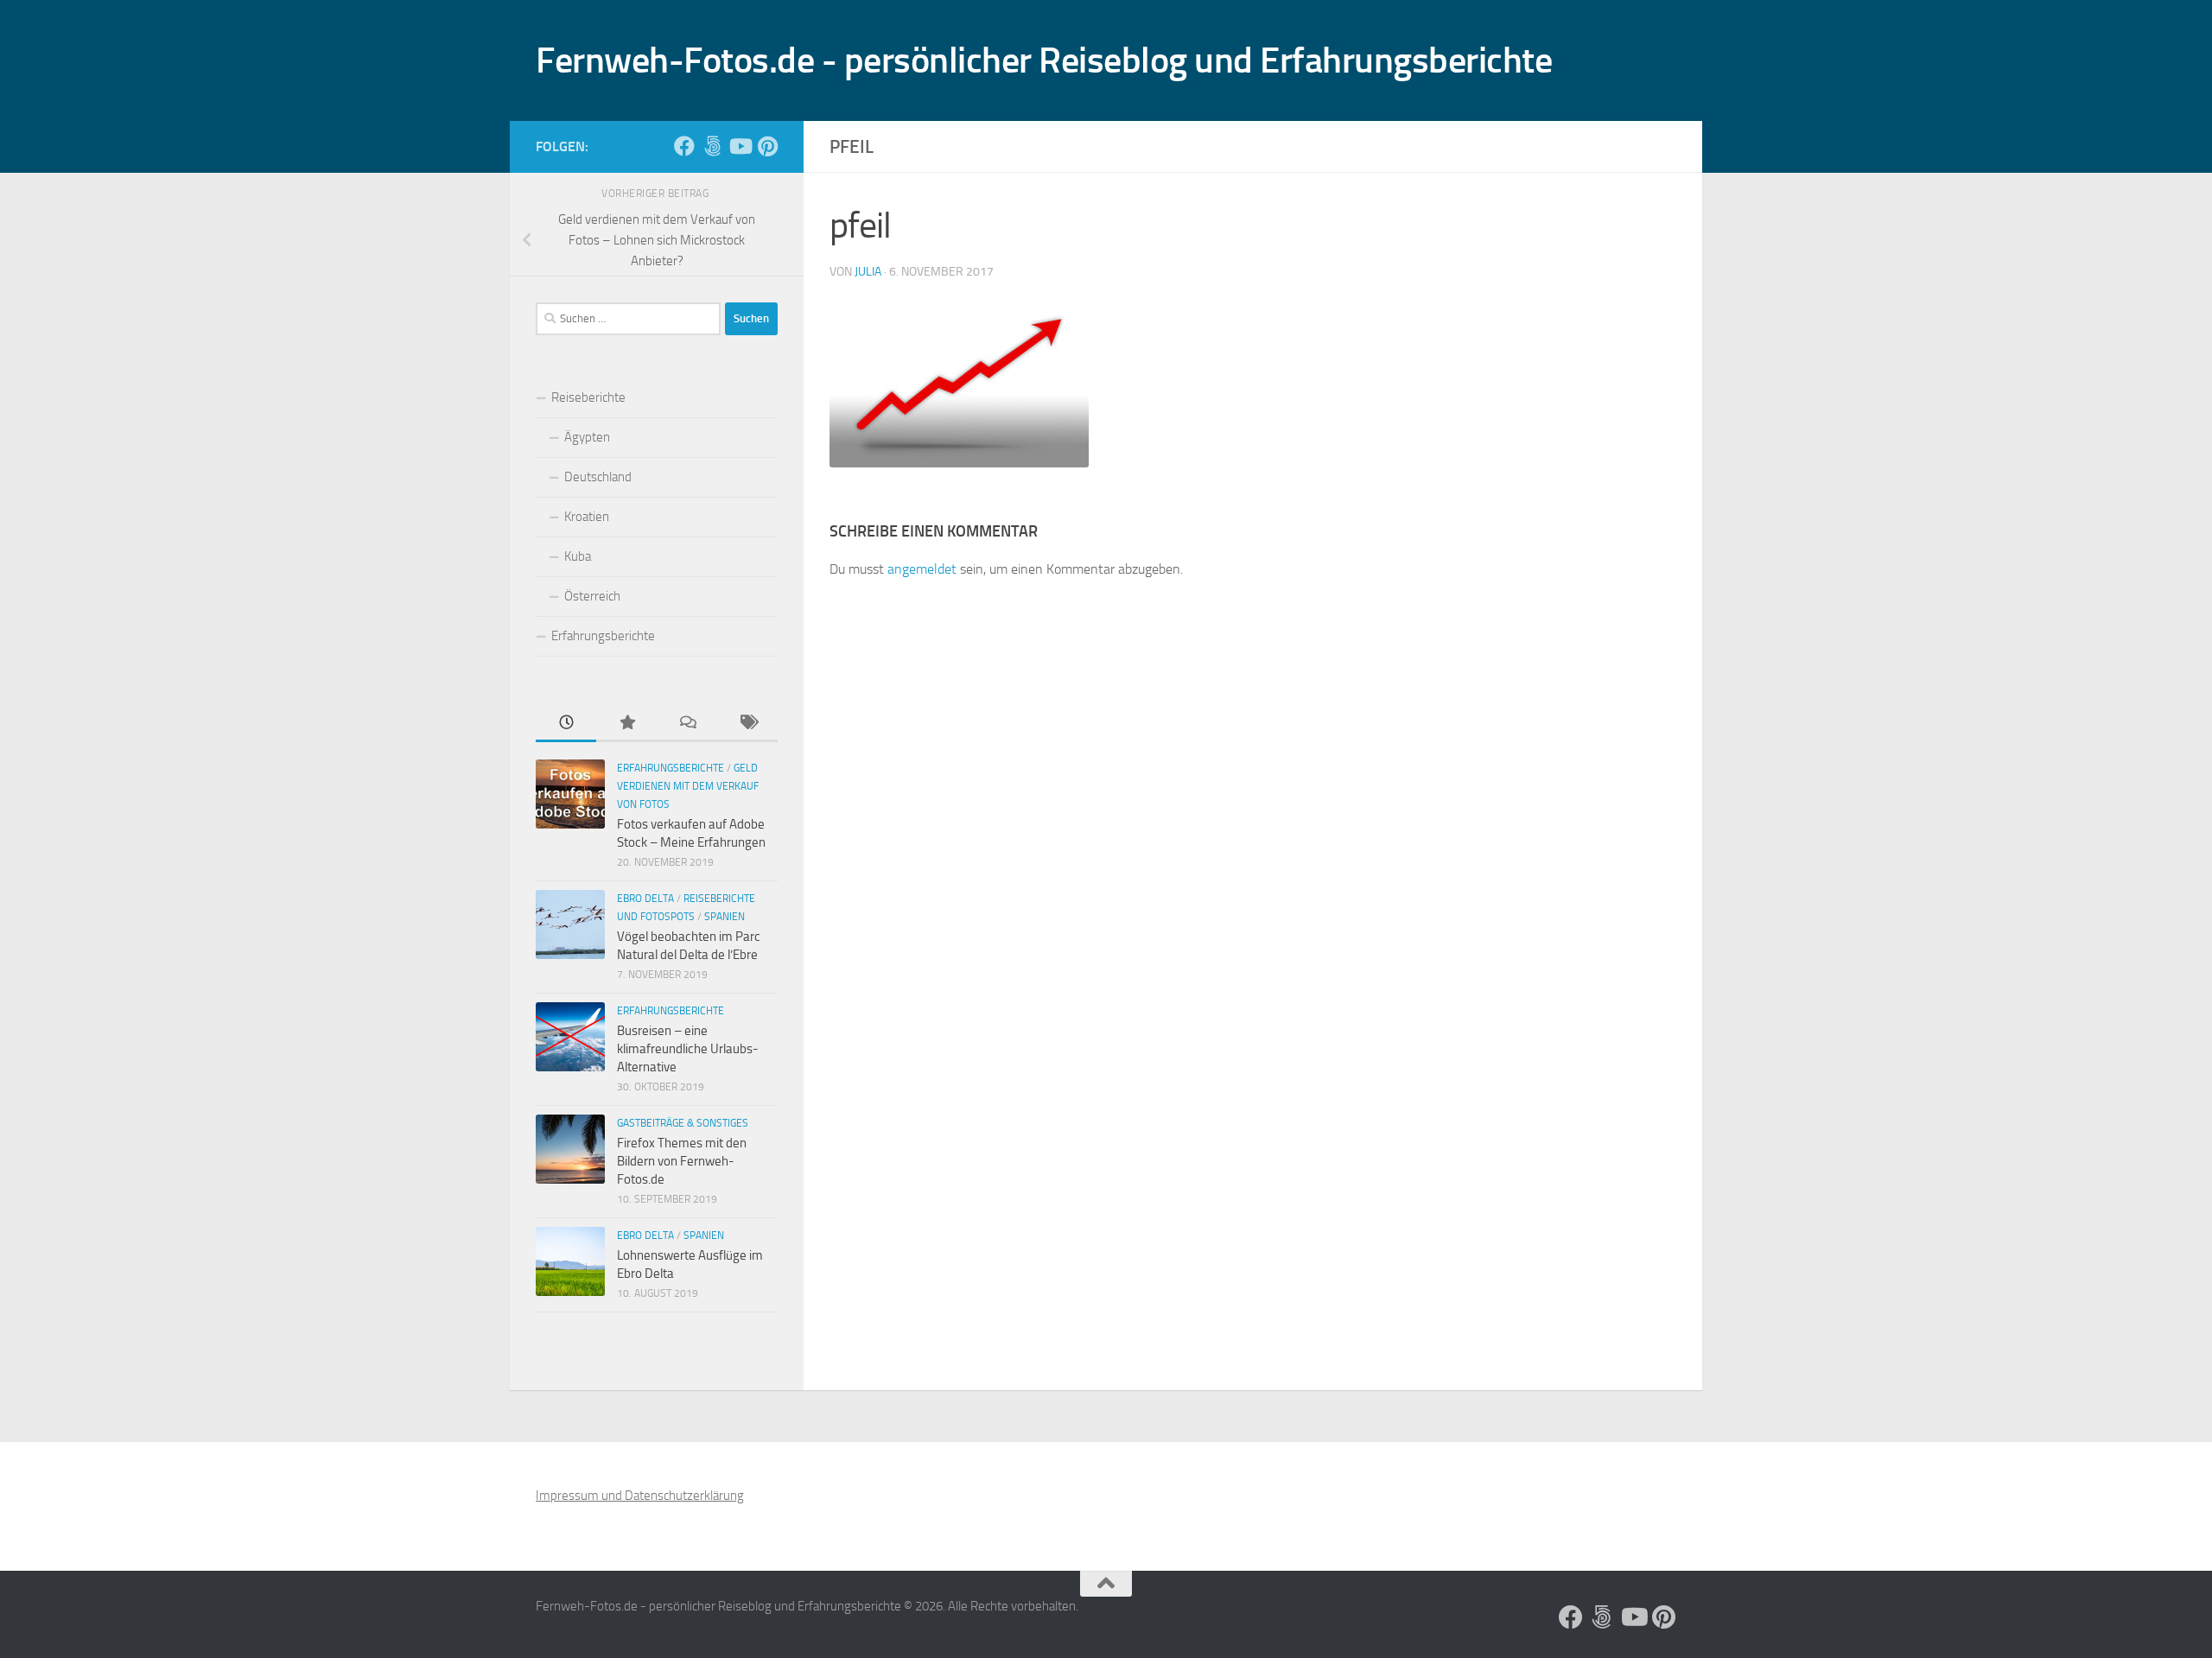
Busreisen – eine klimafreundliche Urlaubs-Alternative (688, 1049)
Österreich (592, 596)
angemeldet (922, 569)
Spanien (725, 917)
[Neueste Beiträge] (566, 724)
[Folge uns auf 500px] (712, 146)
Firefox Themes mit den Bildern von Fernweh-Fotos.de (682, 1161)
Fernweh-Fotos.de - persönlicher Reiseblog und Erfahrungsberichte (1044, 60)
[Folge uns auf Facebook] (684, 146)
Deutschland (598, 477)
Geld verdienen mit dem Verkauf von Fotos (688, 786)
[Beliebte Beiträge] (626, 724)
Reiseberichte (588, 397)
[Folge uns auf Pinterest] (767, 146)
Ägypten (587, 437)
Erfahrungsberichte (603, 636)
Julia (868, 272)
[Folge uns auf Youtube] (740, 146)
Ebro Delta (645, 899)
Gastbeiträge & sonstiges (683, 1123)
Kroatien (587, 517)
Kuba (578, 556)
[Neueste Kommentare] (687, 724)
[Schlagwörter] (747, 724)
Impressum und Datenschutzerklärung (640, 1496)
